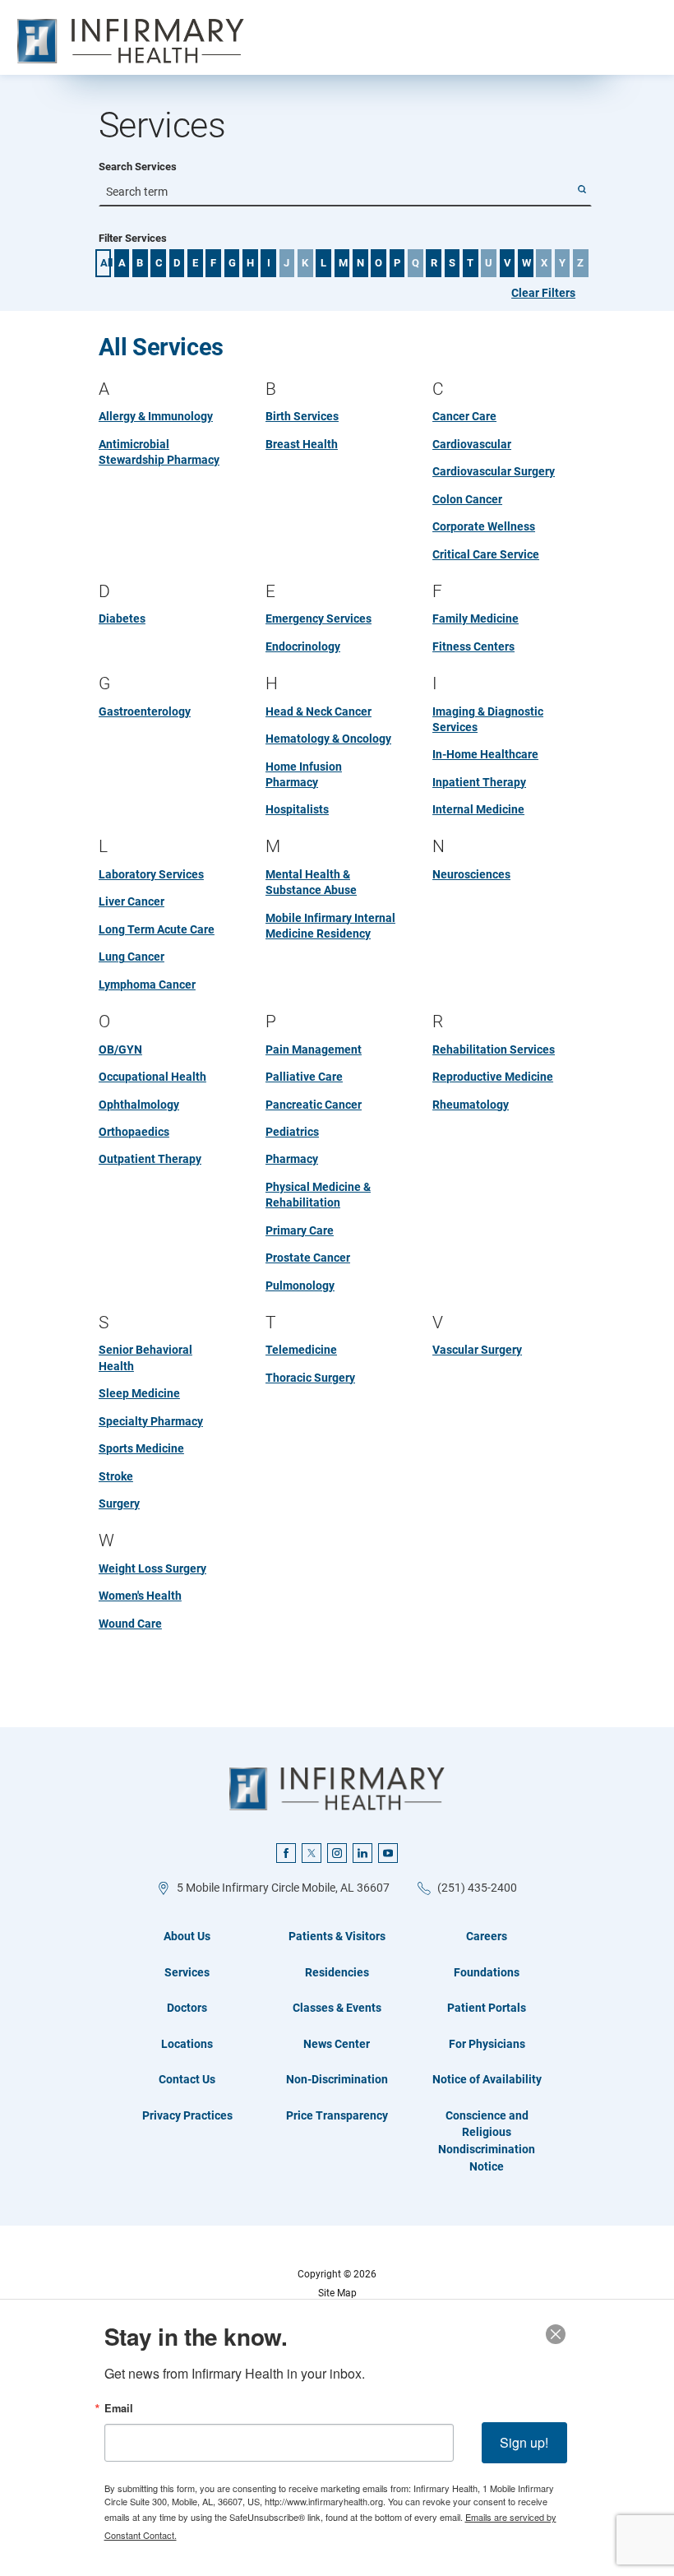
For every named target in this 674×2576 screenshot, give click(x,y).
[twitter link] (312, 1853)
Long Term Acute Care (157, 929)
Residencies (337, 1972)
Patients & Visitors (337, 1936)
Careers (487, 1936)
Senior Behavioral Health (145, 1357)
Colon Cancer (467, 499)
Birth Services (302, 416)
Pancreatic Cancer (314, 1105)
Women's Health (140, 1596)
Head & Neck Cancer (319, 711)
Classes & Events (337, 2008)
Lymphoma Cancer (147, 985)
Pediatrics (292, 1132)
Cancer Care (464, 416)
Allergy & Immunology (156, 416)
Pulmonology (300, 1286)
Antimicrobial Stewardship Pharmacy (159, 452)
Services (187, 1972)
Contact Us (187, 2079)
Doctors (187, 2008)
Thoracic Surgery (310, 1378)
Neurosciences (471, 874)
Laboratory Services (151, 874)
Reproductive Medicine (493, 1077)
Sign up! (524, 2442)
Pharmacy (292, 1159)
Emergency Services (319, 619)
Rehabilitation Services (494, 1049)
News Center (337, 2044)
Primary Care (300, 1230)
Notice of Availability (487, 2079)
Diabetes (122, 619)
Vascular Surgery (477, 1350)
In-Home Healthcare (485, 754)
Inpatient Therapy (479, 782)
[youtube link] (388, 1853)
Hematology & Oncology (328, 739)
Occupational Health (152, 1077)
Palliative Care (304, 1077)
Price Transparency (337, 2115)
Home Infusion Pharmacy (304, 774)
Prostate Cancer (308, 1258)
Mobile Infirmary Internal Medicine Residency (330, 926)
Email (119, 2409)
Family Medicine (475, 619)
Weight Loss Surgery (152, 1568)
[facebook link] (286, 1853)
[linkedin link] (362, 1853)
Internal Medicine (478, 809)
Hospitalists (297, 809)
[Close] (556, 2334)
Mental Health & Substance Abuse (311, 882)
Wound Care (130, 1624)
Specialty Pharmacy (151, 1421)
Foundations (487, 1972)
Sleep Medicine (139, 1393)
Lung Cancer (132, 957)
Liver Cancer (132, 901)
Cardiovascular (472, 444)
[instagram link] (337, 1853)
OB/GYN (120, 1049)
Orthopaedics (134, 1132)
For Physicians (487, 2044)
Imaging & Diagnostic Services (488, 719)
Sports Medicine (141, 1448)
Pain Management (314, 1049)
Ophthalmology (139, 1105)
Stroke (116, 1476)
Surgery (119, 1503)
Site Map (337, 2293)
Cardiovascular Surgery (494, 471)
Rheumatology (471, 1105)
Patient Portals (487, 2008)
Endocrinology (303, 646)
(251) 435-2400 (477, 1888)
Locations (187, 2044)
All (106, 263)
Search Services (138, 167)
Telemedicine (301, 1350)
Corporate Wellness (484, 526)
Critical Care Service (486, 554)
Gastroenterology (145, 711)
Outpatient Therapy (150, 1159)
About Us (187, 1936)
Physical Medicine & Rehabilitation (318, 1195)
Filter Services (133, 239)
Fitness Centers (473, 646)
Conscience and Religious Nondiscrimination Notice (487, 2141)
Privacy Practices (187, 2115)
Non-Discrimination (337, 2079)
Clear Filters (543, 293)
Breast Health (302, 444)
